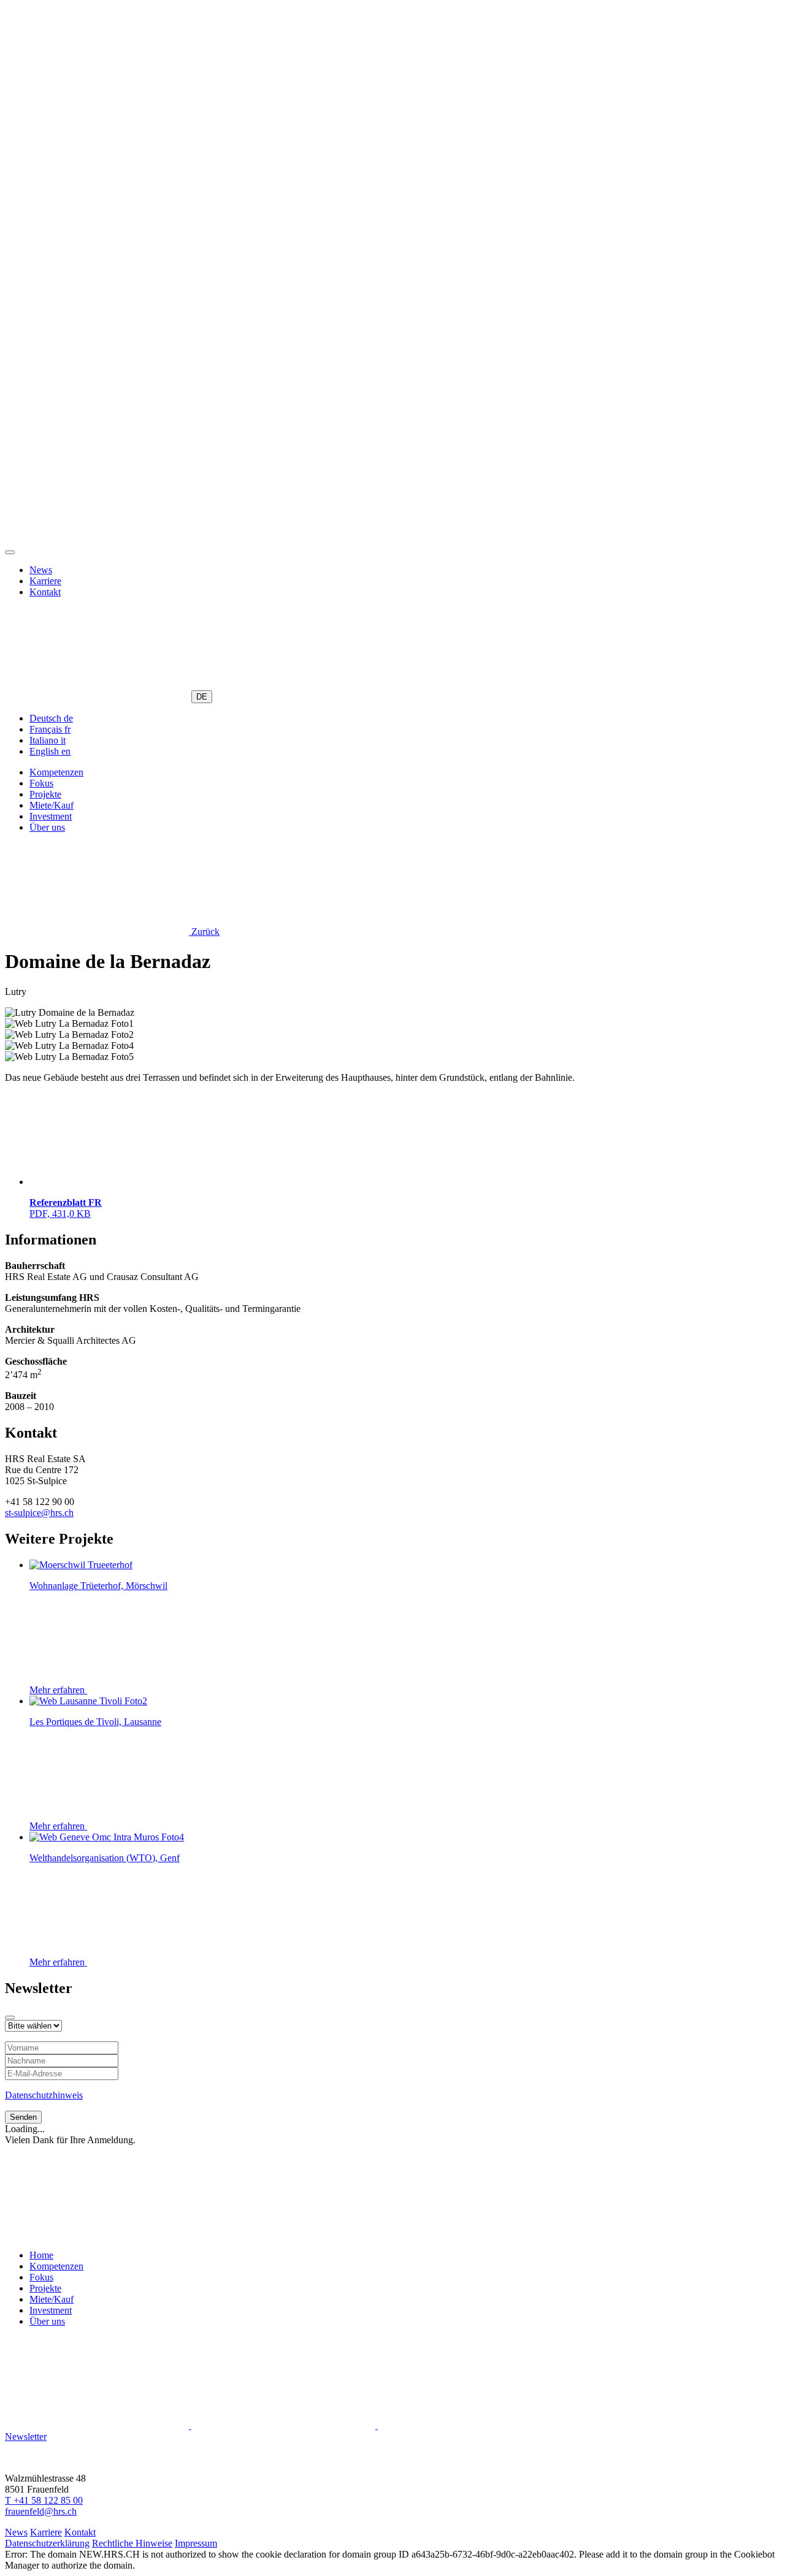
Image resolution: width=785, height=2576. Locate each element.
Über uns (47, 827)
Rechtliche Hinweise (132, 2543)
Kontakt (45, 592)
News (41, 570)
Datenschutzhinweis (44, 2095)
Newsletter (26, 2437)
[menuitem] (51, 718)
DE (202, 697)
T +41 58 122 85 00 (44, 2500)
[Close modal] (10, 2018)
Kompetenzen (56, 772)
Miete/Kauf (52, 805)
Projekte (45, 794)
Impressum (196, 2543)
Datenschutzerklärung (47, 2543)
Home (41, 2255)
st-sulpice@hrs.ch (39, 1513)
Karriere (45, 581)
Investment (51, 816)
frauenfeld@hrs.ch (41, 2511)
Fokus (41, 783)
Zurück (204, 932)
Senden (23, 2117)
